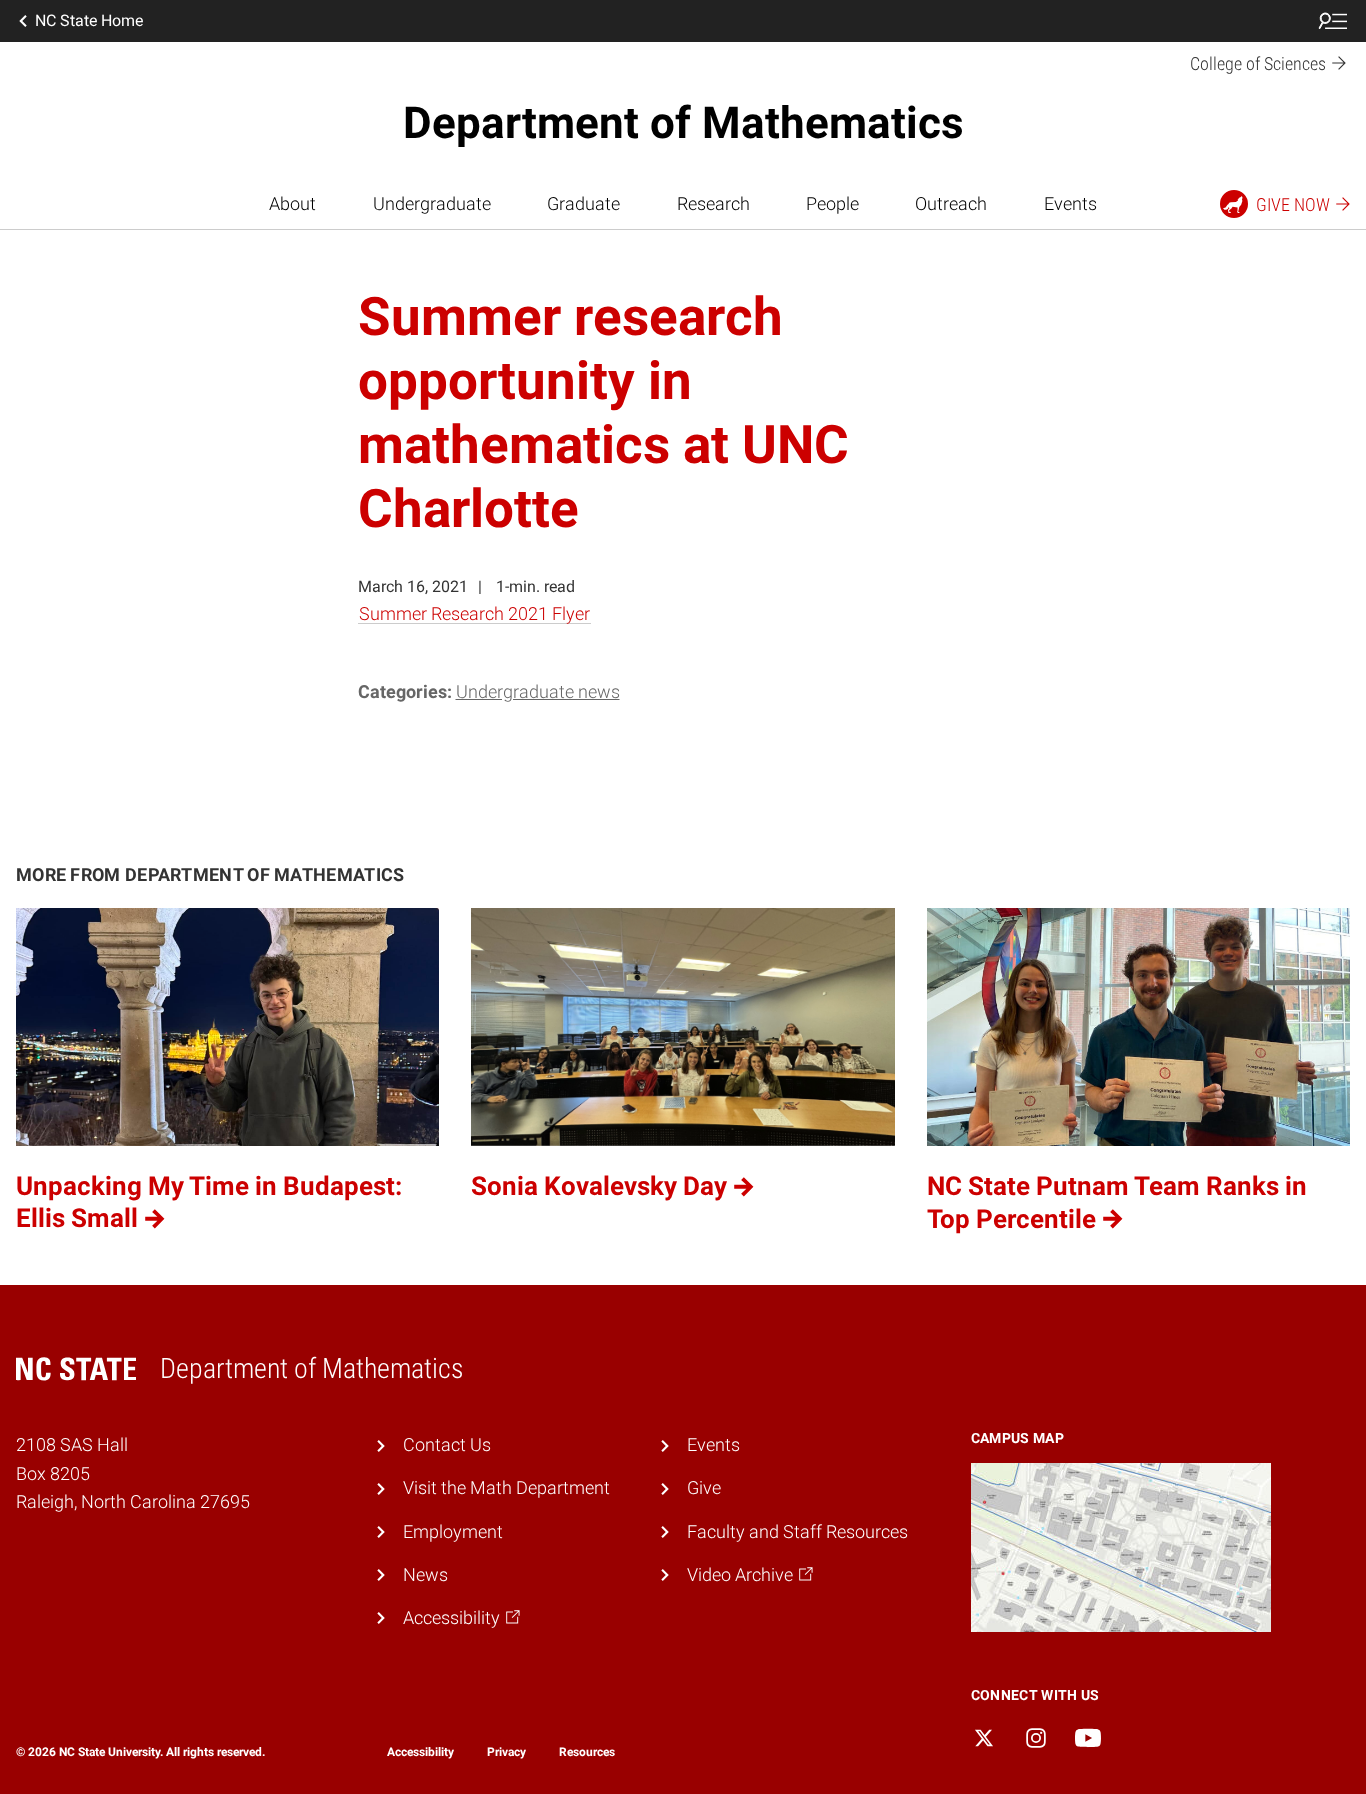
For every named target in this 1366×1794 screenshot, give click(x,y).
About (292, 204)
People (832, 204)
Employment (453, 1532)
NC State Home (89, 20)
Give (704, 1488)
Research (713, 204)
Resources (587, 1752)
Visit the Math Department (506, 1488)
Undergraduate (432, 204)
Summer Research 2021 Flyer (474, 614)
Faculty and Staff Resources (797, 1532)
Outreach (951, 204)
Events (1070, 204)
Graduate (583, 204)
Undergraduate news (538, 692)
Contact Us (447, 1445)
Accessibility (420, 1752)
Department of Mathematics (683, 123)
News (425, 1575)
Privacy (506, 1752)
